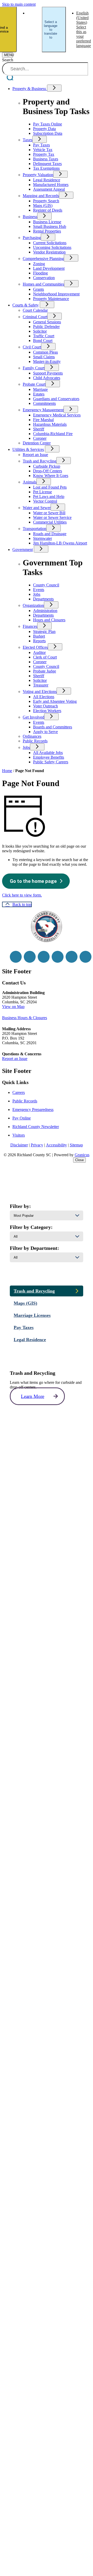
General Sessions (47, 322)
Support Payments (48, 373)
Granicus (82, 1155)
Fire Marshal (43, 420)
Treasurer (41, 685)
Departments (43, 615)
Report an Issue (35, 455)
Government (23, 550)
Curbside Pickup (47, 466)
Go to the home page (33, 881)
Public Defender (46, 327)
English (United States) (34, 29)
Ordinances (32, 736)
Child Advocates (47, 378)
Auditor (39, 652)
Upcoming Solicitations (52, 247)
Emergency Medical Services (57, 415)
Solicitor (40, 331)
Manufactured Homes (51, 185)
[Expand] (54, 88)
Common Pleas (45, 352)
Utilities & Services (28, 449)
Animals (30, 482)
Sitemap (76, 1145)
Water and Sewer (37, 508)
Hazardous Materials (50, 424)
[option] (34, 29)
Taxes (28, 140)
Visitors (19, 1135)
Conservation (44, 278)
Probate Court (34, 384)
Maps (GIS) (43, 206)
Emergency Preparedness (33, 1110)
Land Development (49, 268)
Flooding (40, 273)
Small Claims (44, 357)
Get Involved (33, 717)
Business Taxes (46, 159)
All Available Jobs (48, 753)
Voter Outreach (45, 706)
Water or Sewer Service (52, 517)
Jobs (26, 747)
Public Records (35, 741)
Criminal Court (35, 317)
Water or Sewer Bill (49, 513)
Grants (38, 289)
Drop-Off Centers (48, 471)
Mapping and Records (41, 196)
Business (30, 217)
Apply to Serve (45, 732)
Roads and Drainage (50, 534)
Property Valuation (38, 175)
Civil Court (32, 347)
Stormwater (42, 538)
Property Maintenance (51, 299)
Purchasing (32, 238)
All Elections (44, 697)
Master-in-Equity (47, 361)
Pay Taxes (41, 145)
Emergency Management (43, 410)
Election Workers (47, 711)
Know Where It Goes (51, 476)
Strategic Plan (44, 632)
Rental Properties (47, 231)
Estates (39, 394)
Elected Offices (35, 647)
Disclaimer (19, 1145)
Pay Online (22, 1118)
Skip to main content (19, 4)
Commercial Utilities (50, 522)
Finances (30, 626)
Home (7, 771)
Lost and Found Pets (50, 487)
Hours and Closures (49, 620)
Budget (39, 636)
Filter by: (20, 1206)
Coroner (40, 438)
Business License (47, 222)
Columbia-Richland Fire (53, 434)
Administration (45, 611)
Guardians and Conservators (56, 399)
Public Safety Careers (51, 762)
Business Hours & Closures (25, 1018)
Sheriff (39, 429)
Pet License (42, 492)
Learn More (33, 1396)
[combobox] (54, 29)
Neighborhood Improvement (56, 294)
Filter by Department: (34, 1248)
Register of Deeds (48, 210)
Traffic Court (44, 336)
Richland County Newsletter (36, 1127)
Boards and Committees (53, 727)
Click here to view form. (22, 895)
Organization (33, 605)
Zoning (39, 264)
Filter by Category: (31, 1227)
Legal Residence (47, 180)
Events (39, 722)
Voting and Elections (40, 692)
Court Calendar (35, 310)
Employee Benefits (49, 757)
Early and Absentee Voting (55, 701)
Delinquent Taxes (47, 164)
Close (79, 1160)
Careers (19, 1092)
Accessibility (56, 1145)
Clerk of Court (45, 657)
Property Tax (44, 154)
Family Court (34, 368)
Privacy (37, 1145)
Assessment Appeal (49, 189)
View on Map (13, 1007)
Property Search (46, 201)
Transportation (34, 529)
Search (8, 60)
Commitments (44, 403)
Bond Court (43, 341)
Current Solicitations (50, 243)
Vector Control (45, 501)
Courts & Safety (26, 305)
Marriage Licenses (32, 1315)
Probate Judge (45, 671)
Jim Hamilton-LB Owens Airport (60, 543)
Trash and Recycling (40, 461)
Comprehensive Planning (43, 259)
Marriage (40, 389)
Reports (39, 641)
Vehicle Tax (43, 150)
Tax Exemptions (46, 168)
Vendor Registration (49, 252)
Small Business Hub (50, 226)
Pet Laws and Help (49, 496)
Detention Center (37, 443)
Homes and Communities (43, 284)
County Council (46, 666)
